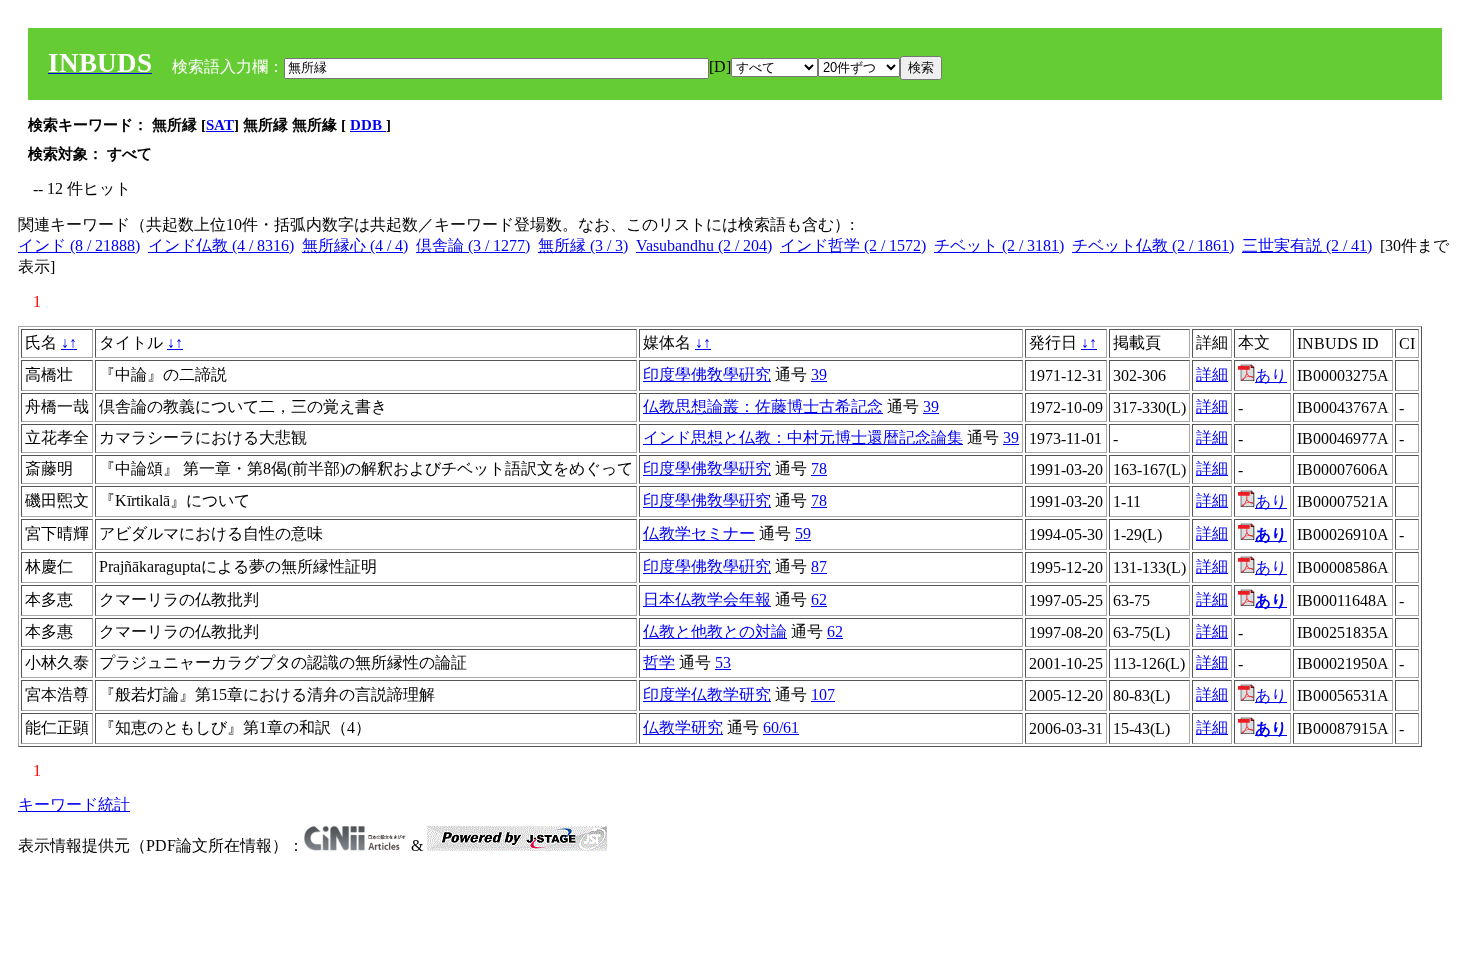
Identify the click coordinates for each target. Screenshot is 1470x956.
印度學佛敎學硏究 (707, 374)
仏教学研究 (683, 727)
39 (819, 374)
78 (819, 468)
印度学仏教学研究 (707, 694)
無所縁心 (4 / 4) (355, 245)
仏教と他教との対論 (715, 631)
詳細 (1212, 374)
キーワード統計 (74, 804)
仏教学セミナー (699, 533)
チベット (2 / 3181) (999, 245)
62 (819, 599)
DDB (368, 125)
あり (1271, 375)
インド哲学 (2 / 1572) (853, 245)
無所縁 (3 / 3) (583, 245)
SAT (220, 125)
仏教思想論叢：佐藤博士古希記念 (763, 406)
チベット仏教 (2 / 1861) (1153, 245)
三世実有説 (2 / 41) (1307, 245)
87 (819, 566)
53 (723, 662)
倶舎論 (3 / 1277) (473, 245)
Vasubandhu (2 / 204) (704, 245)
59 (803, 533)
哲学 (659, 662)
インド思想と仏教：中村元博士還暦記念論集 (803, 437)
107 (823, 694)
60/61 (781, 727)
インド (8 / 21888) (79, 245)
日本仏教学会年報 (707, 599)
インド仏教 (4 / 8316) (221, 245)
